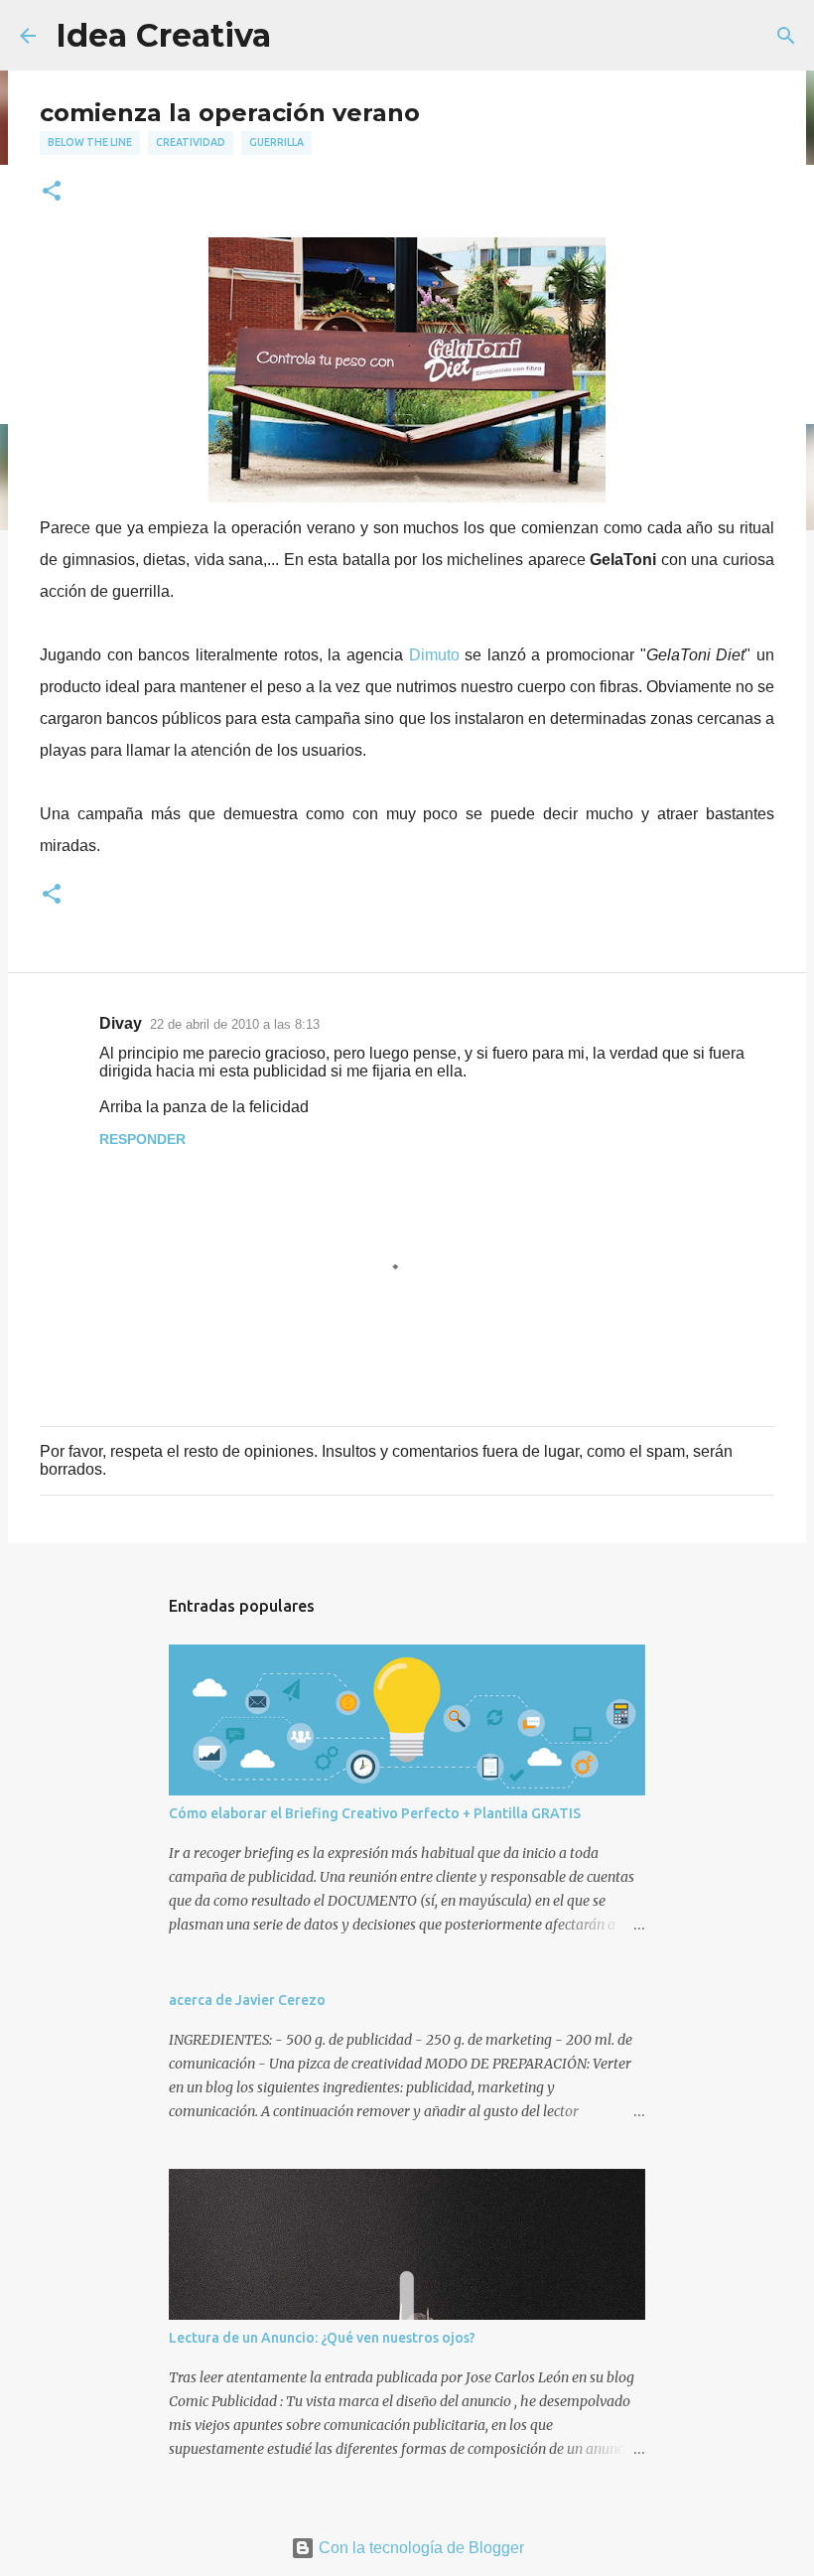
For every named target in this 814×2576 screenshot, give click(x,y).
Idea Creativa (163, 35)
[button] (52, 192)
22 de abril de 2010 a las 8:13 (235, 1024)
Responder (142, 1139)
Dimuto (437, 655)
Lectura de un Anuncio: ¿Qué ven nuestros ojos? (322, 2338)
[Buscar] (786, 36)
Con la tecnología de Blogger (419, 2548)
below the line (90, 142)
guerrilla (276, 142)
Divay (121, 1023)
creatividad (191, 142)
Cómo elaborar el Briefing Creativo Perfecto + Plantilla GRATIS (375, 1813)
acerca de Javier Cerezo (247, 2000)
